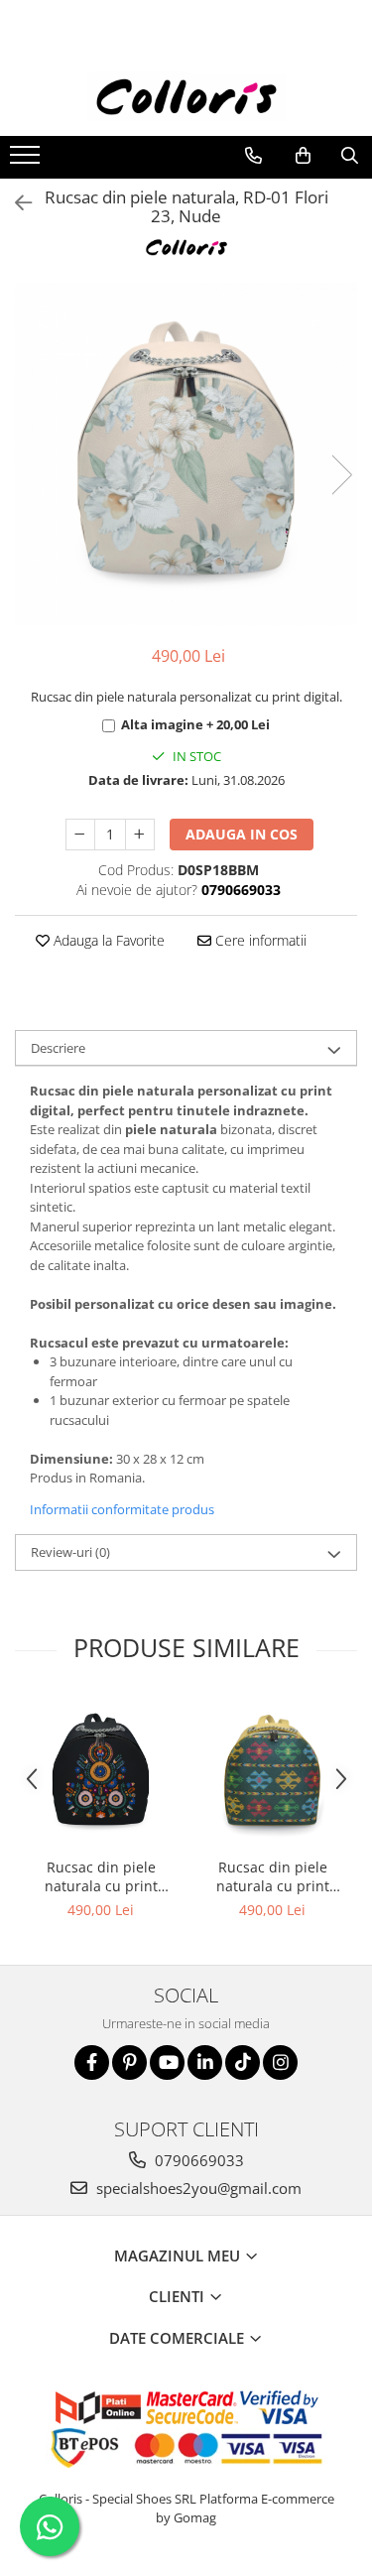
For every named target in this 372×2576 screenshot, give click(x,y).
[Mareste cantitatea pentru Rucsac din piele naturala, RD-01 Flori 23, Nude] (140, 835)
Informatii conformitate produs (122, 1509)
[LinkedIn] (205, 2062)
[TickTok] (243, 2062)
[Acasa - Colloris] (186, 96)
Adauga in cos (242, 834)
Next (341, 475)
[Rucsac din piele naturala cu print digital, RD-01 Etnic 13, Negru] (101, 1772)
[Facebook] (92, 2062)
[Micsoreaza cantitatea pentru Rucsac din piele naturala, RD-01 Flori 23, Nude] (80, 835)
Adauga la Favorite (107, 940)
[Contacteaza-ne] (253, 156)
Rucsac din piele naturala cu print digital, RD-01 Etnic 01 (272, 1876)
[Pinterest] (129, 2062)
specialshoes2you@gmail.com (197, 2188)
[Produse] (27, 161)
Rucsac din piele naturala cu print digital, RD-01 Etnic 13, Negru (101, 1876)
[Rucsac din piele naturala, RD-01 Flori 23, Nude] (186, 454)
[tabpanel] (186, 454)
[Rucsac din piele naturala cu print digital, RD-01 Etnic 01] (272, 1772)
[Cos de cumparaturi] (303, 156)
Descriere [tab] (58, 1048)
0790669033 (197, 2160)
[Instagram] (280, 2062)
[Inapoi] (15, 203)
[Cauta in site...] (350, 156)
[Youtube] (167, 2062)
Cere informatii (259, 940)
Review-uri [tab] (70, 1552)
